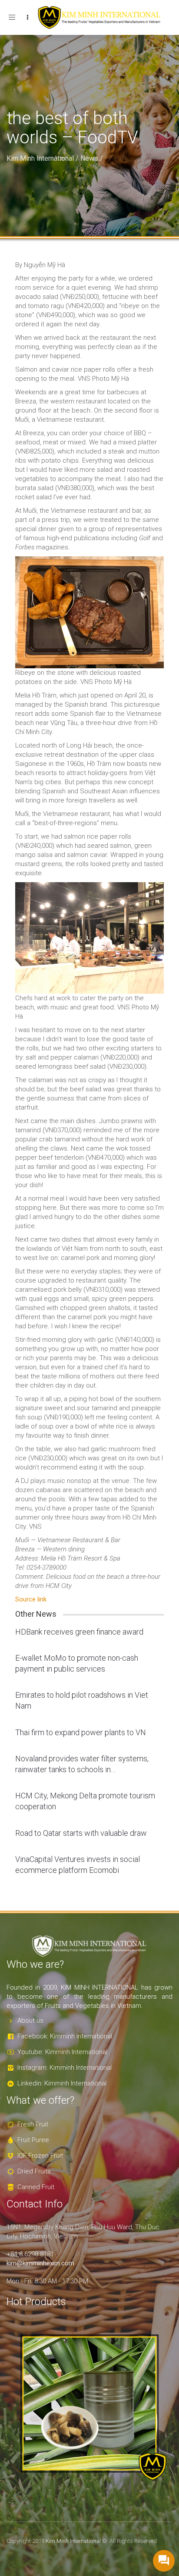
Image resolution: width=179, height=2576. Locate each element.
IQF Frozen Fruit (40, 2156)
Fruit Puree (33, 2140)
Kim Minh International (40, 158)
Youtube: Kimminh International (62, 2052)
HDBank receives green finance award (79, 1632)
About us (30, 2021)
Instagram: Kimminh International (65, 2068)
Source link (31, 1599)
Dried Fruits (34, 2171)
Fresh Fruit (33, 2124)
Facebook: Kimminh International (65, 2036)
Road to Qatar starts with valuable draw (81, 1833)
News (89, 158)
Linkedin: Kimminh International (62, 2083)
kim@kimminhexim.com (40, 2263)
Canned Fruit (36, 2187)
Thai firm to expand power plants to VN (81, 1732)
